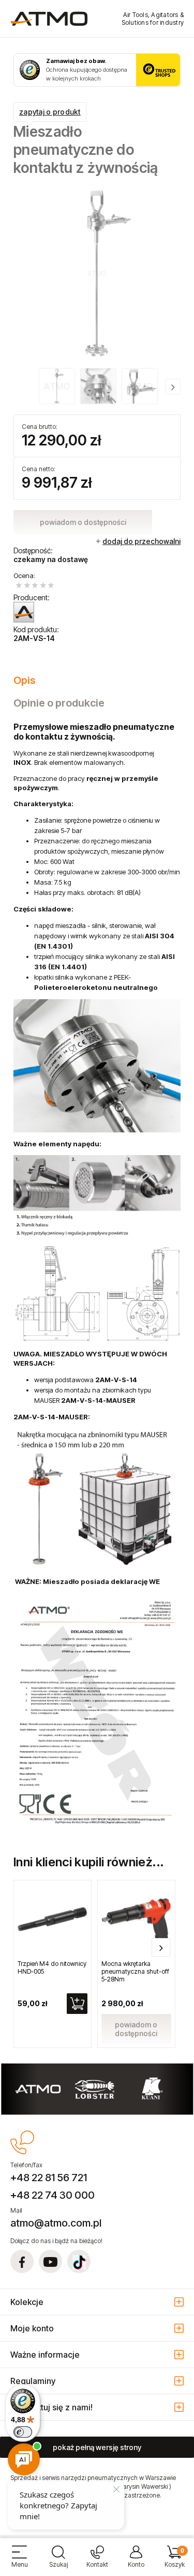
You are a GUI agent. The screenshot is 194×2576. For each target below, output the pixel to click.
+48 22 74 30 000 (53, 2195)
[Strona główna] (49, 19)
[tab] (97, 680)
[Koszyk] (175, 2561)
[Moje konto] (136, 2561)
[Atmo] (24, 612)
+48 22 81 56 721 (49, 2178)
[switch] (23, 2432)
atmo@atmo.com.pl (56, 2223)
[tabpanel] (97, 1278)
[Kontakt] (97, 2561)
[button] (19, 2561)
